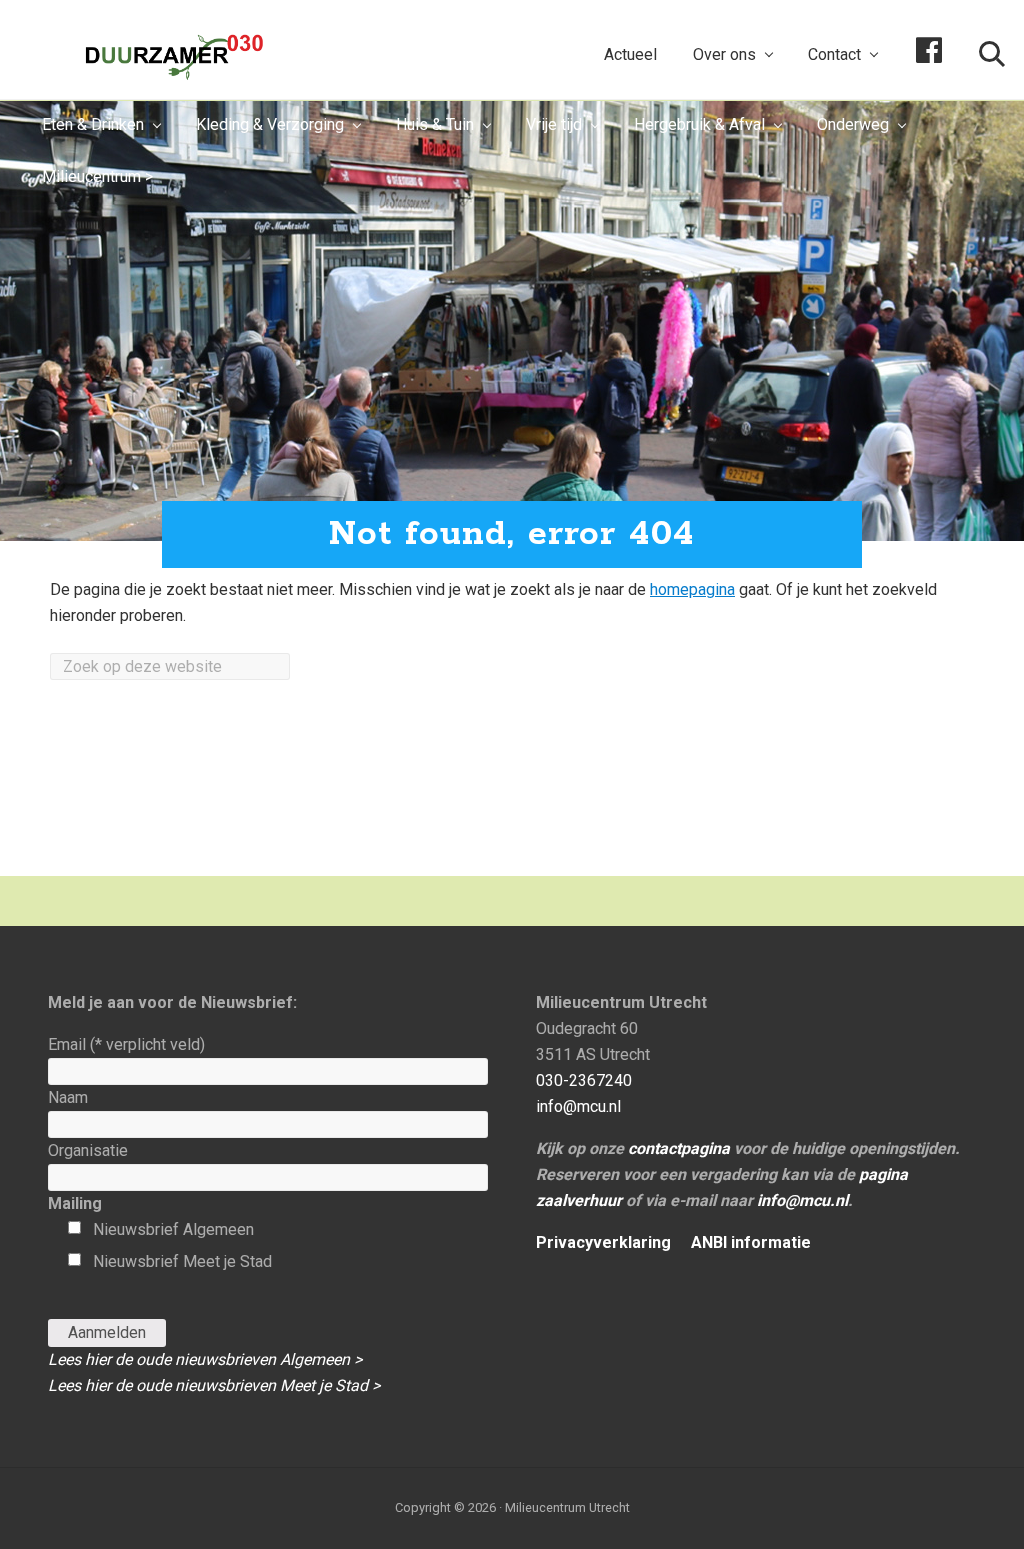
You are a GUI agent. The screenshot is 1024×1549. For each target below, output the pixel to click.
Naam (68, 1097)
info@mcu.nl (578, 1106)
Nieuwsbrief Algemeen (173, 1229)
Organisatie (88, 1150)
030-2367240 (584, 1080)
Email (126, 1044)
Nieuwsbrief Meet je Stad (182, 1261)
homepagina (692, 589)
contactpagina (679, 1148)
